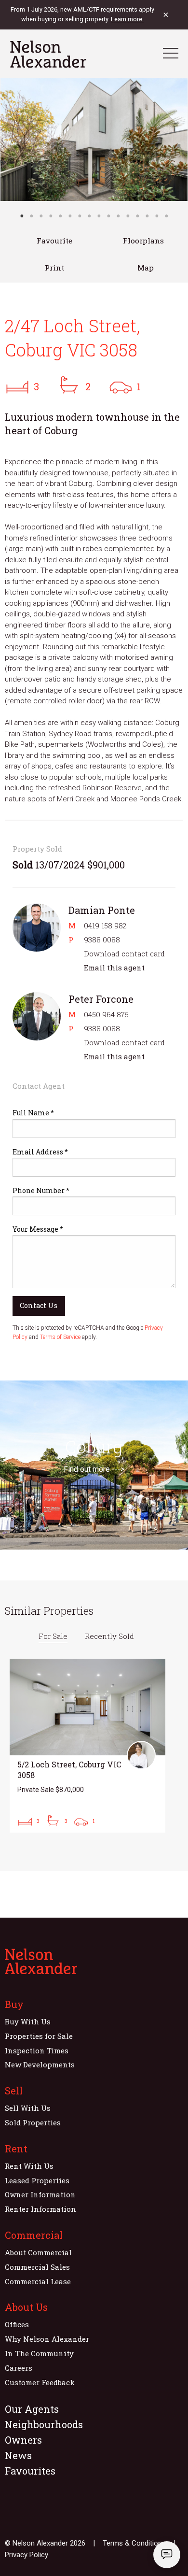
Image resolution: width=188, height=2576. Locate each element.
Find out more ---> (94, 1469)
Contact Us (39, 1305)
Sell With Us (28, 2108)
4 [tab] (51, 216)
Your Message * (38, 1229)
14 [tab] (147, 216)
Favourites (30, 2471)
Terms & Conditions (134, 2543)
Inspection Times (37, 2050)
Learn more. (127, 19)
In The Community (39, 2353)
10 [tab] (108, 216)
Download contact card (124, 954)
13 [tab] (137, 216)
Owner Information (40, 2194)
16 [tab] (166, 216)
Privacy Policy (27, 2555)
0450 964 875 (106, 1014)
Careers (19, 2368)
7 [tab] (80, 216)
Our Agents (32, 2409)
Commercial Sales (37, 2267)
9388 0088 (102, 939)
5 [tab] (60, 216)
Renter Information (40, 2209)
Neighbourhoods (44, 2424)
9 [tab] (99, 216)
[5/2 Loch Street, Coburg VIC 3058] (87, 1746)
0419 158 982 (105, 925)
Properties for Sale (39, 2036)
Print (54, 268)
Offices (17, 2324)
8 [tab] (89, 216)
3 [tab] (41, 216)
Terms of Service (60, 1337)
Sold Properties (33, 2122)
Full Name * (33, 1113)
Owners (23, 2440)
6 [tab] (70, 216)
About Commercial (38, 2252)
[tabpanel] (94, 139)
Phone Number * (41, 1190)
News (18, 2455)
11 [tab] (118, 216)
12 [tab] (128, 216)
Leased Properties (37, 2180)
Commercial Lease (38, 2281)
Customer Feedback (40, 2382)
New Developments (40, 2064)
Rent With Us (29, 2166)
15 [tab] (157, 216)
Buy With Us (28, 2021)
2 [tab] (31, 216)
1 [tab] (22, 216)
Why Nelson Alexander (47, 2339)
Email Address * (40, 1152)
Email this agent (114, 968)
